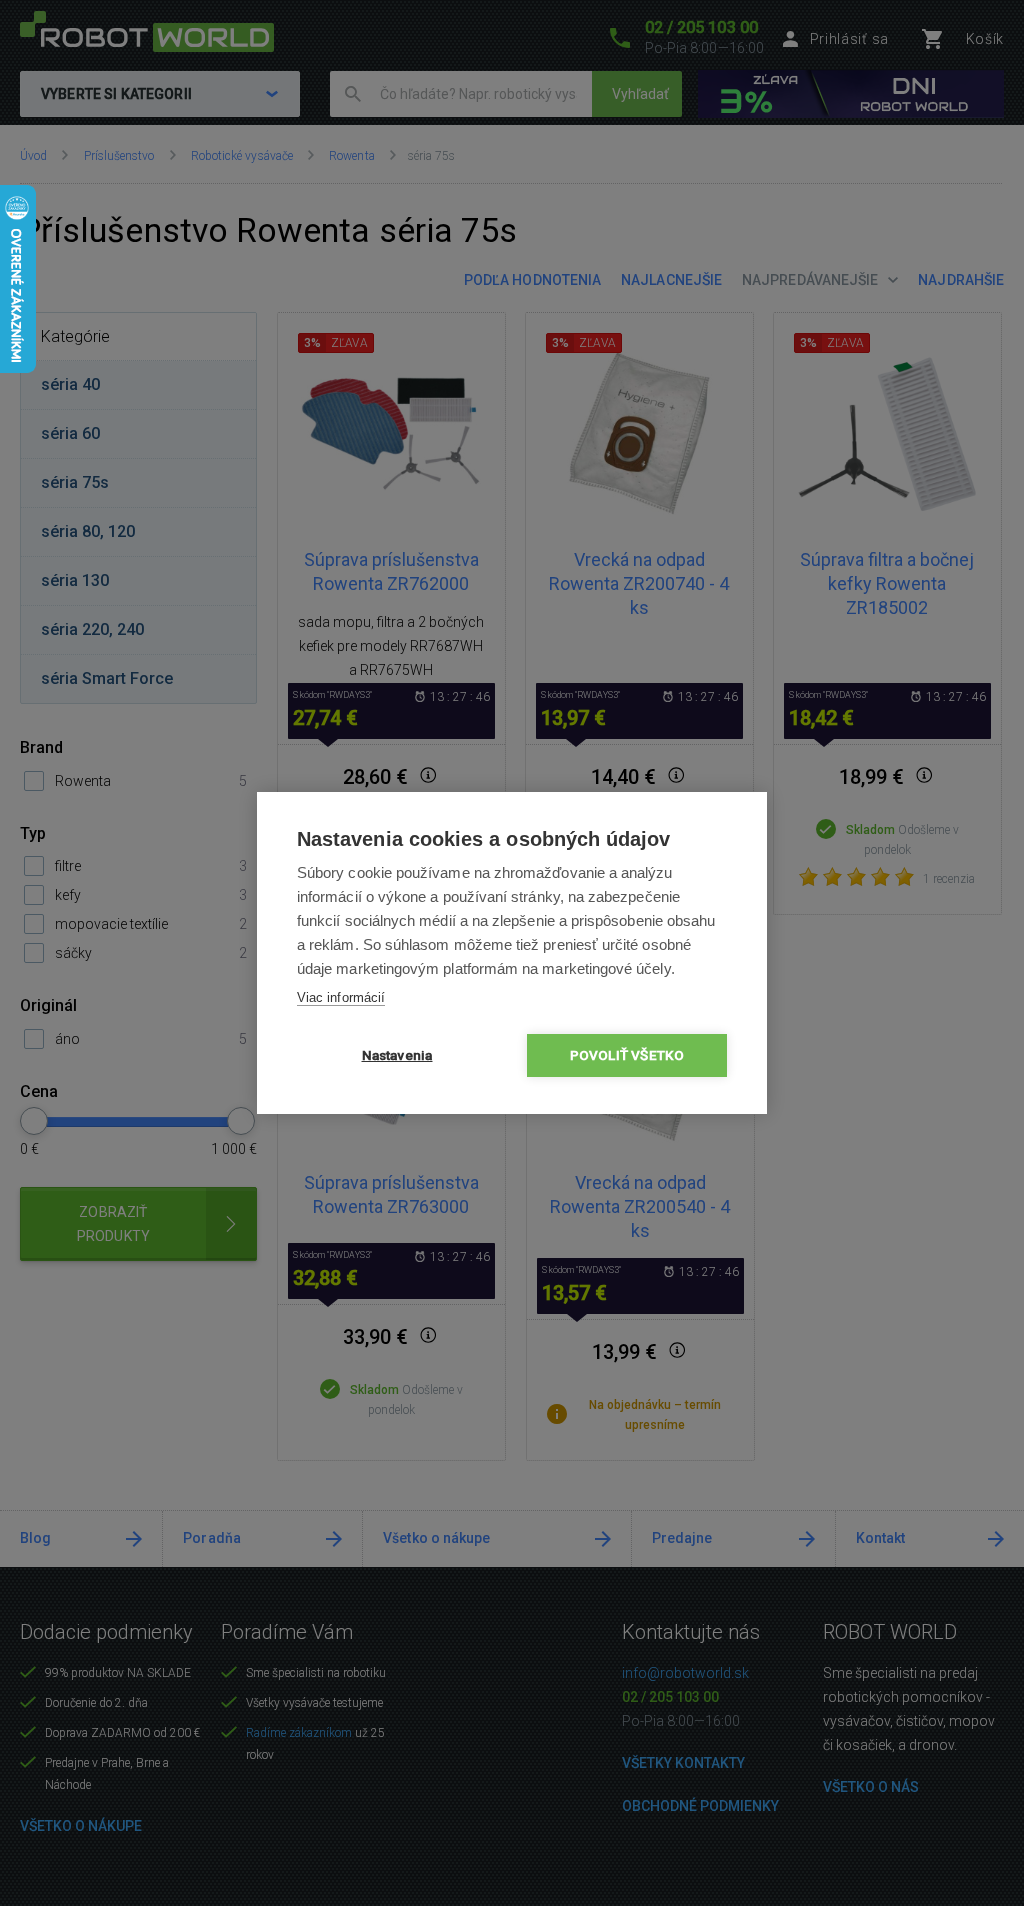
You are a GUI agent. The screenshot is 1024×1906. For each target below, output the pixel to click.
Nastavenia (397, 1055)
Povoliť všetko (627, 1055)
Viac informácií (341, 997)
